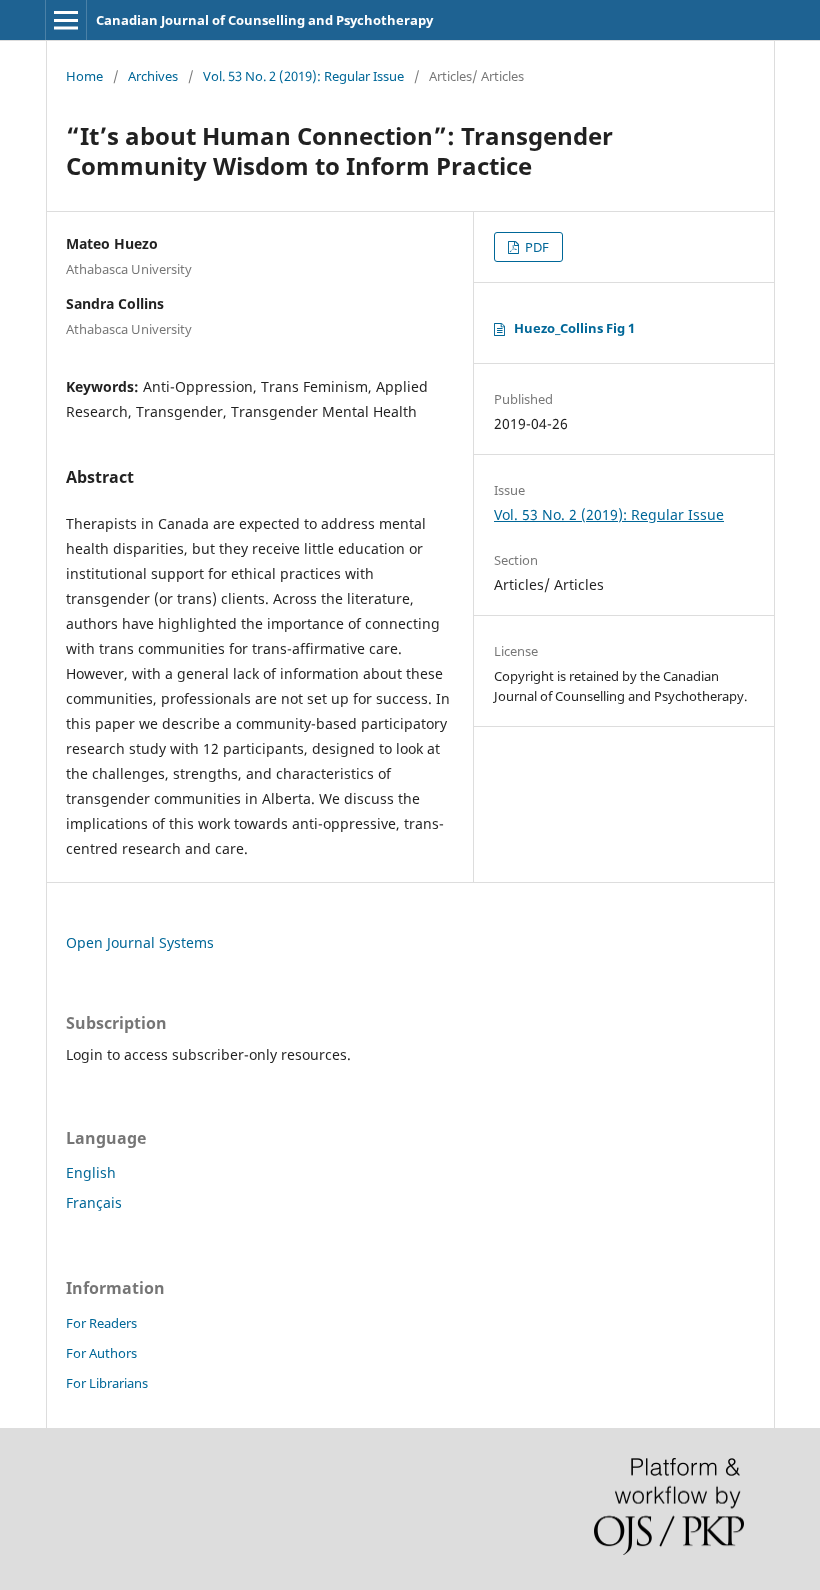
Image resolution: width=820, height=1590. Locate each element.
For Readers (101, 1323)
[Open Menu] (66, 20)
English (91, 1172)
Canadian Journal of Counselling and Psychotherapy (264, 20)
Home (84, 76)
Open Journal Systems (140, 942)
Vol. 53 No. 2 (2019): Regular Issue (303, 76)
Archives (153, 76)
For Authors (101, 1353)
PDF (535, 247)
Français (94, 1202)
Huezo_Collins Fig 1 (574, 328)
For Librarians (107, 1383)
